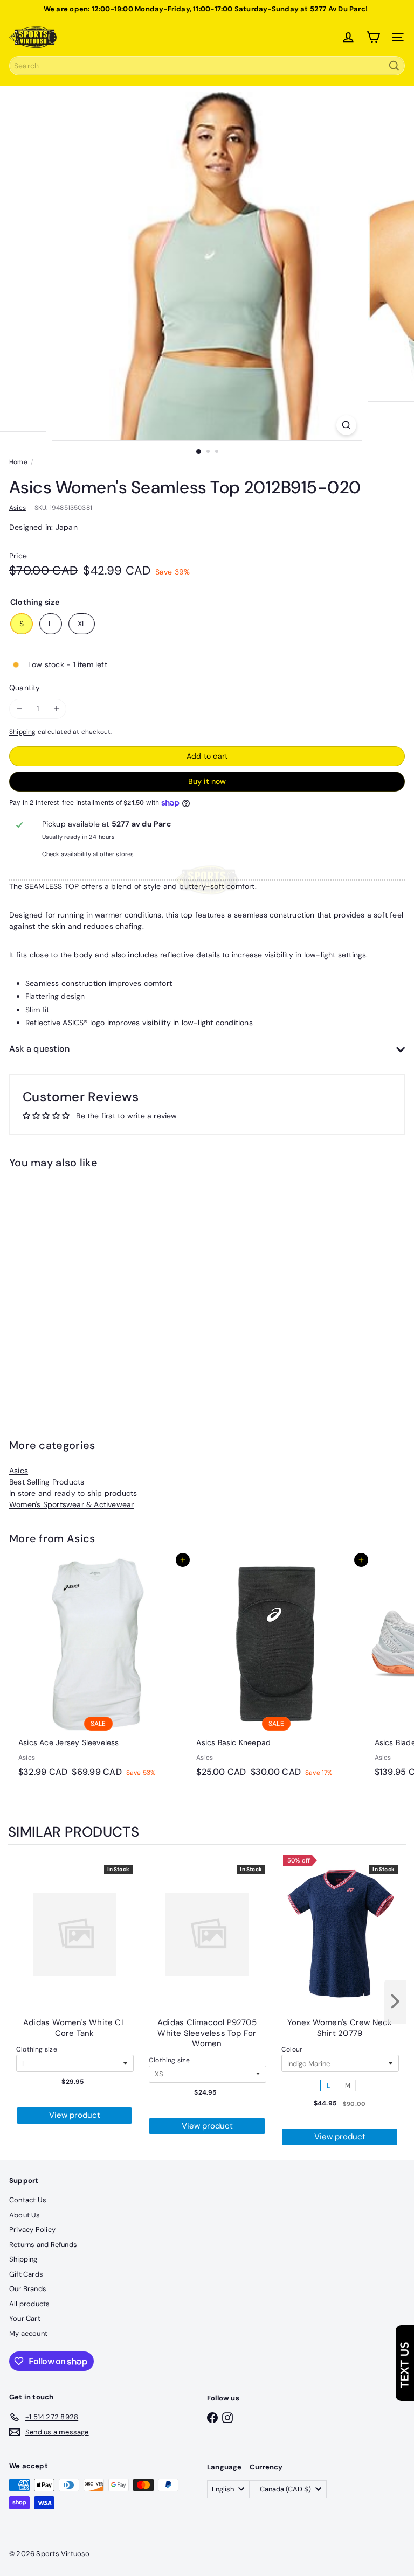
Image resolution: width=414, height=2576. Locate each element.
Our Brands (28, 2289)
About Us (25, 2215)
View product (75, 2115)
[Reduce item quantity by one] (19, 709)
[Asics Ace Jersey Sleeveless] (98, 1671)
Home (18, 462)
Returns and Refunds (43, 2245)
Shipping (23, 732)
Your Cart (25, 2318)
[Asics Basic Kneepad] (276, 1671)
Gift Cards (26, 2274)
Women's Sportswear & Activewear (72, 1504)
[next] (395, 2002)
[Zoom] (346, 425)
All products (30, 2304)
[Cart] (373, 37)
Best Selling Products (47, 1482)
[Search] (394, 66)
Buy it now (207, 781)
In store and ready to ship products (73, 1493)
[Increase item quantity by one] (56, 709)
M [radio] (348, 2085)
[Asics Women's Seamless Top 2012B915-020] (77, 1286)
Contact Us (28, 2200)
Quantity (25, 688)
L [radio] (328, 2085)
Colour (292, 2049)
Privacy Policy (32, 2229)
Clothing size (37, 2049)
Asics (19, 1471)
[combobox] (207, 66)
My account (28, 2333)
